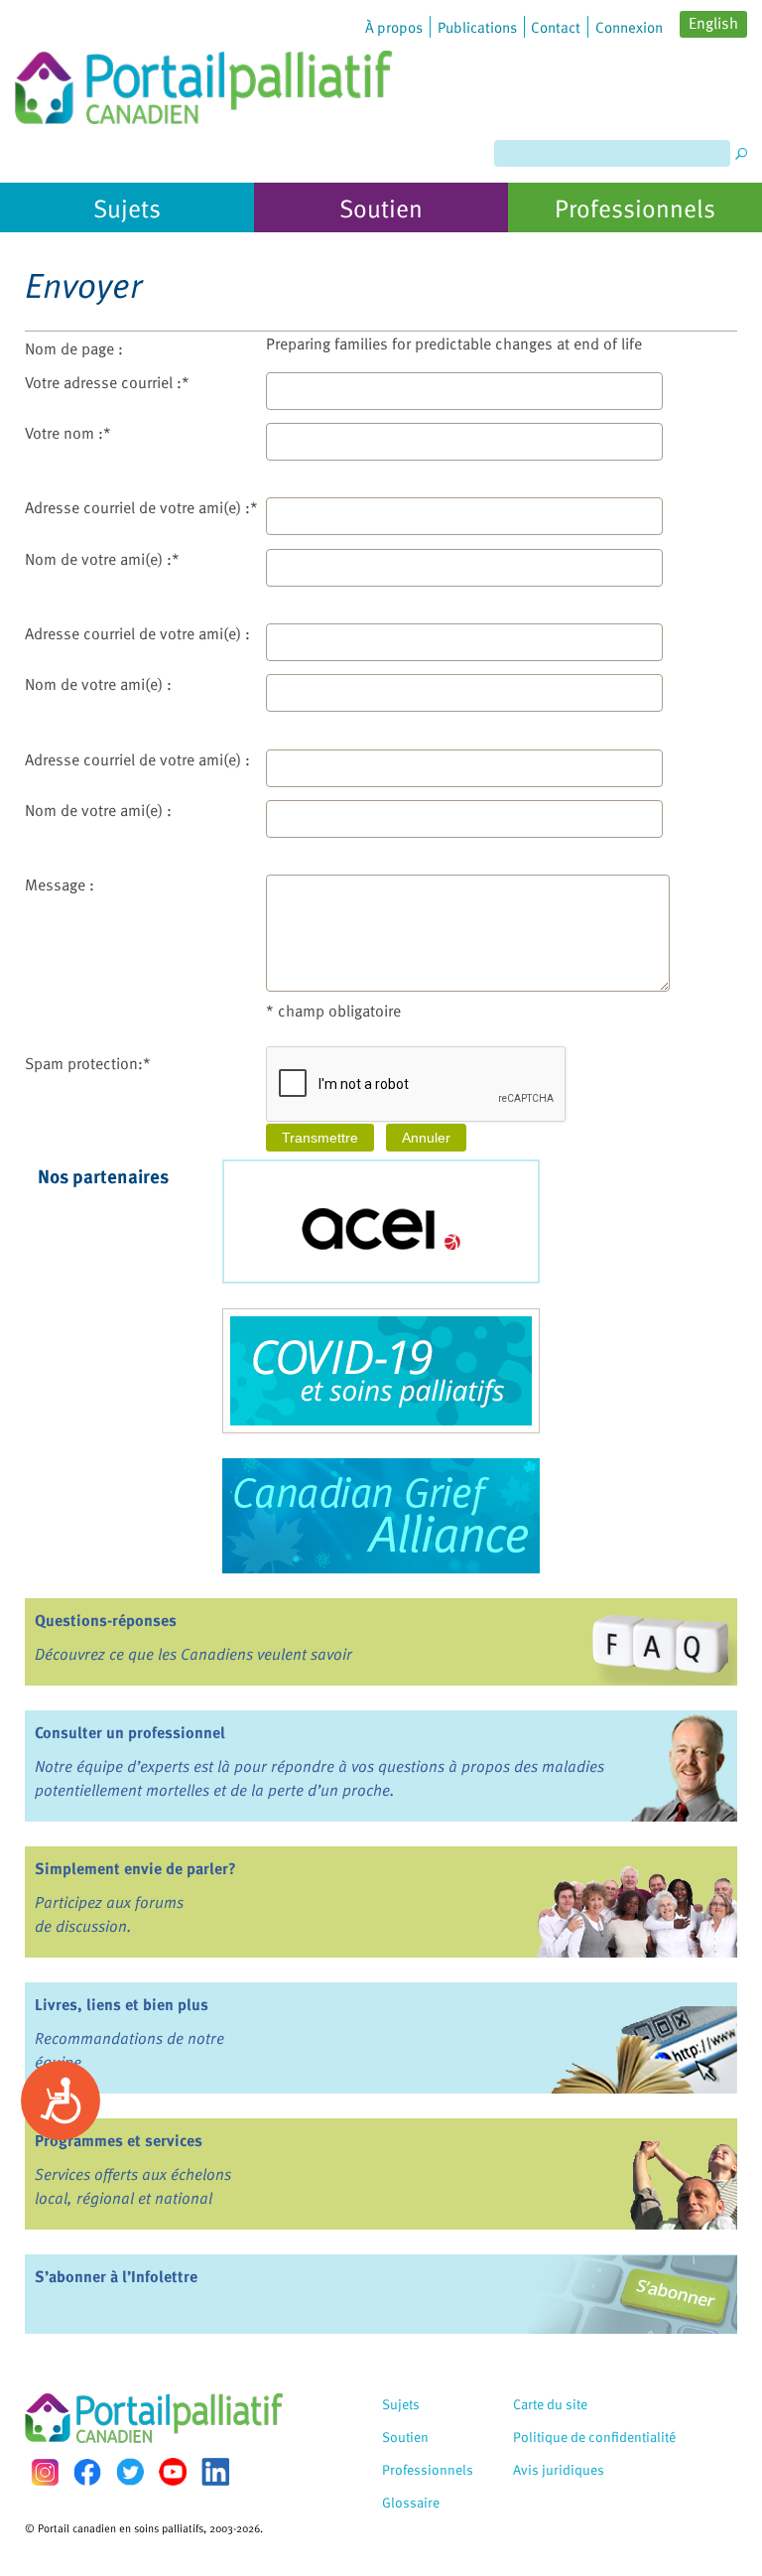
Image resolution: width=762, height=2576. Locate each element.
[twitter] (130, 2472)
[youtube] (173, 2472)
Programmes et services (119, 2140)
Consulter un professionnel (130, 1732)
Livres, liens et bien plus (122, 2004)
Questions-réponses (106, 1620)
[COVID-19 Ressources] (381, 1371)
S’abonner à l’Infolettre (116, 2276)
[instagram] (45, 2472)
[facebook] (87, 2472)
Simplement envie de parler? (135, 1868)
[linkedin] (215, 2472)
